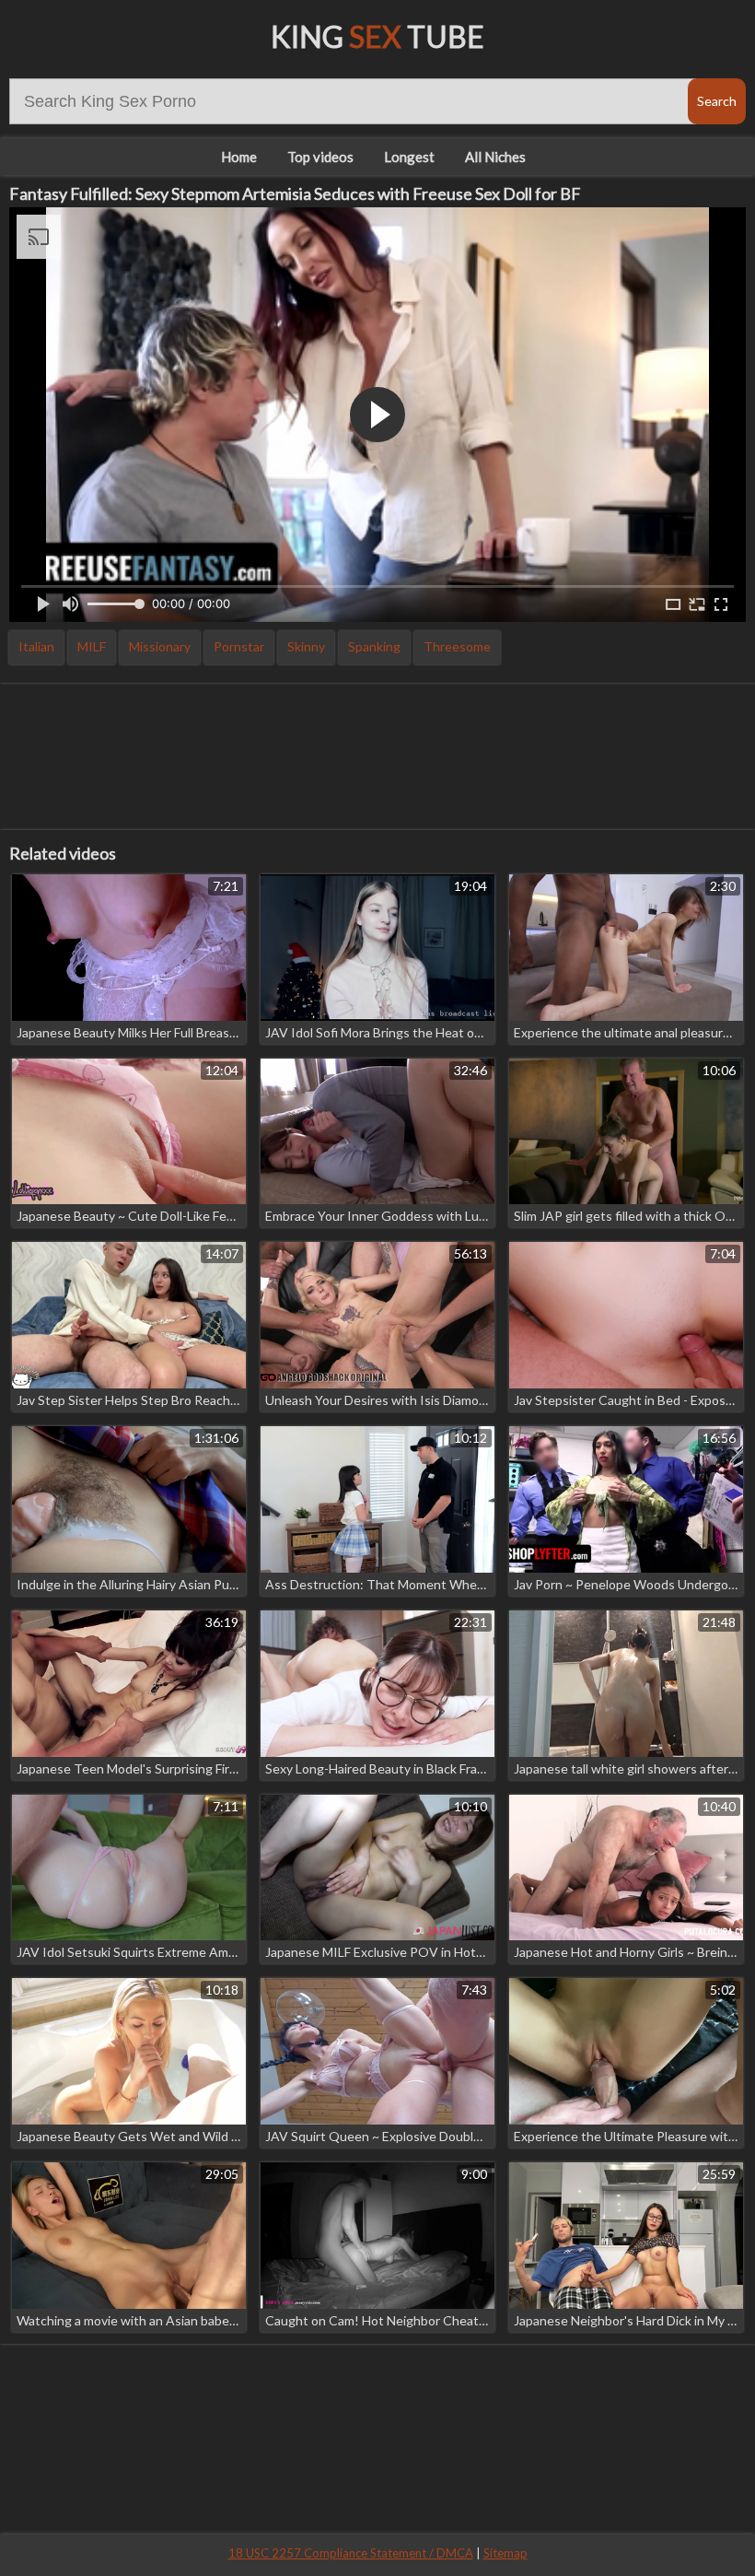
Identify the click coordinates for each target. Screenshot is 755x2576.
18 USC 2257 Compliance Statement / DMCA (351, 2553)
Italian (36, 646)
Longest (409, 157)
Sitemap (505, 2553)
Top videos (320, 157)
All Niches (495, 157)
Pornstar (239, 646)
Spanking (374, 646)
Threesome (457, 646)
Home (239, 157)
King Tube (377, 36)
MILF (92, 646)
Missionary (160, 646)
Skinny (306, 646)
